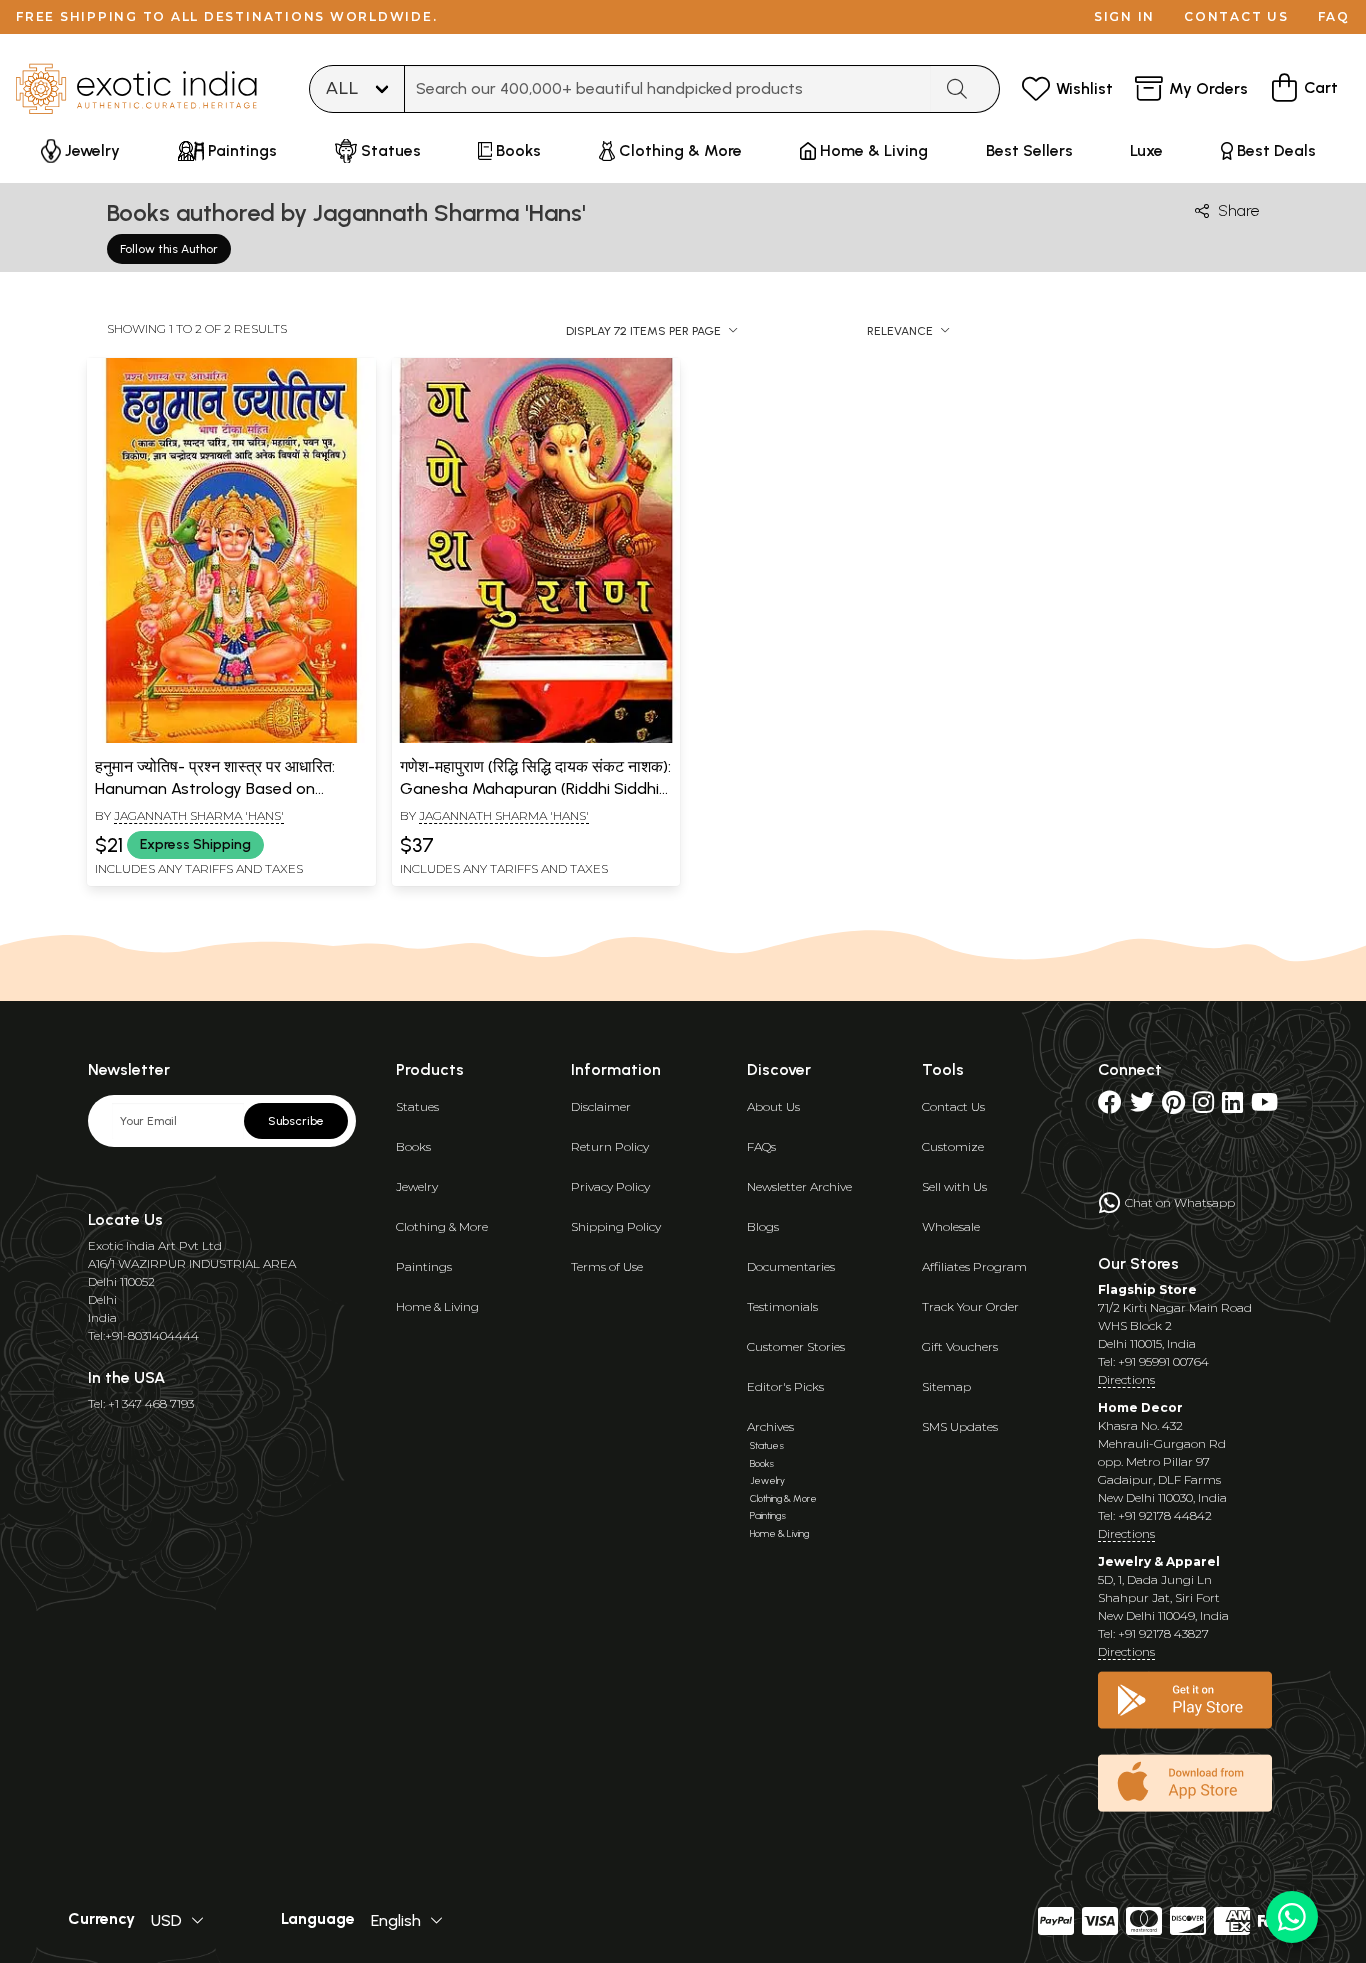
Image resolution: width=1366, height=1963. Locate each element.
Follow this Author (169, 249)
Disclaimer (601, 1106)
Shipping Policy (616, 1226)
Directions (1126, 1379)
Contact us (1236, 16)
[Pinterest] (1173, 1106)
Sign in (1124, 16)
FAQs (761, 1146)
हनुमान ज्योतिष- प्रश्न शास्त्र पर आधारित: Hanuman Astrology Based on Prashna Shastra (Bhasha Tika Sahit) (229, 789)
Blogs (763, 1226)
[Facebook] (1110, 1106)
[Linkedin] (1232, 1106)
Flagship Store (1147, 1289)
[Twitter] (1142, 1106)
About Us (773, 1106)
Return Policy (610, 1146)
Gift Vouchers (960, 1346)
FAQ (1334, 16)
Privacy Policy (610, 1186)
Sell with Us (954, 1186)
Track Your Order (970, 1306)
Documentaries (791, 1266)
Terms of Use (607, 1266)
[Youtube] (1264, 1106)
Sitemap (946, 1386)
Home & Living (437, 1306)
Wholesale (951, 1226)
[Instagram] (1203, 1106)
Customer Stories (796, 1346)
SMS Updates (960, 1426)
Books (413, 1146)
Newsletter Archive (799, 1186)
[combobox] (668, 89)
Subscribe (296, 1121)
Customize (953, 1146)
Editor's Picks (785, 1386)
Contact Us (953, 1106)
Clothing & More (442, 1226)
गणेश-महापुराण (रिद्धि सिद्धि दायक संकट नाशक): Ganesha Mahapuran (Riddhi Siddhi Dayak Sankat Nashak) (535, 789)
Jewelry (417, 1186)
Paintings (424, 1266)
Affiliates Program (974, 1266)
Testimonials (782, 1306)
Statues (417, 1106)
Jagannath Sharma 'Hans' (199, 815)
